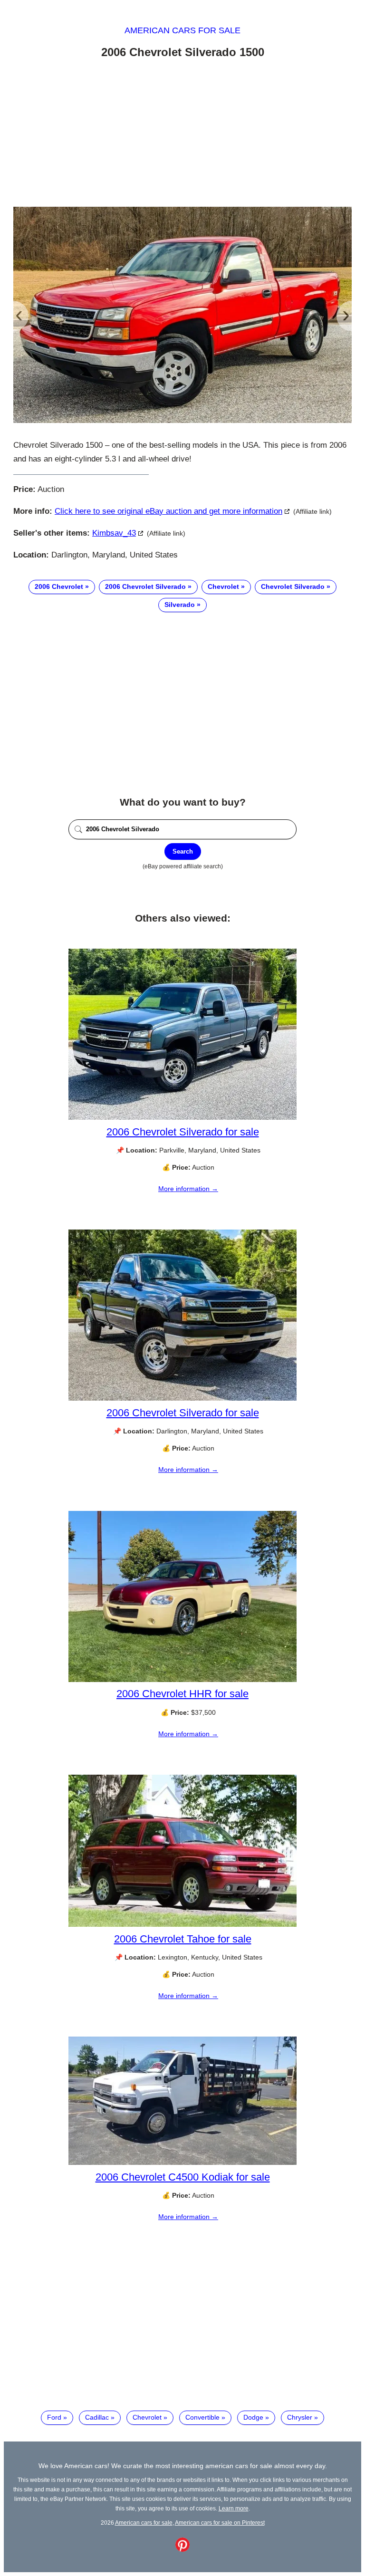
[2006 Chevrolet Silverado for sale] (182, 1117)
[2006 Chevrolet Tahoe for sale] (182, 1924)
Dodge (253, 2417)
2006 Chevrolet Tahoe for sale (183, 1939)
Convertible (202, 2417)
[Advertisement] (182, 135)
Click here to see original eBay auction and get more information (168, 511)
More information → (188, 1189)
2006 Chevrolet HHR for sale (182, 1694)
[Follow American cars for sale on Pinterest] (182, 2549)
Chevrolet (223, 586)
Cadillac (97, 2417)
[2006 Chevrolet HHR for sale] (182, 1680)
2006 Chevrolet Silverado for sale (183, 1132)
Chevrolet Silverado (293, 586)
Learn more (234, 2508)
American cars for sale (182, 30)
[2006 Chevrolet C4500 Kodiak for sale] (182, 2163)
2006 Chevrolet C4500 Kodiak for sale (183, 2177)
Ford (54, 2417)
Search (183, 851)
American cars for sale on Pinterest (220, 2523)
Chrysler (300, 2417)
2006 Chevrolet (59, 586)
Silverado (180, 605)
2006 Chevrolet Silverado (145, 586)
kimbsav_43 (114, 533)
